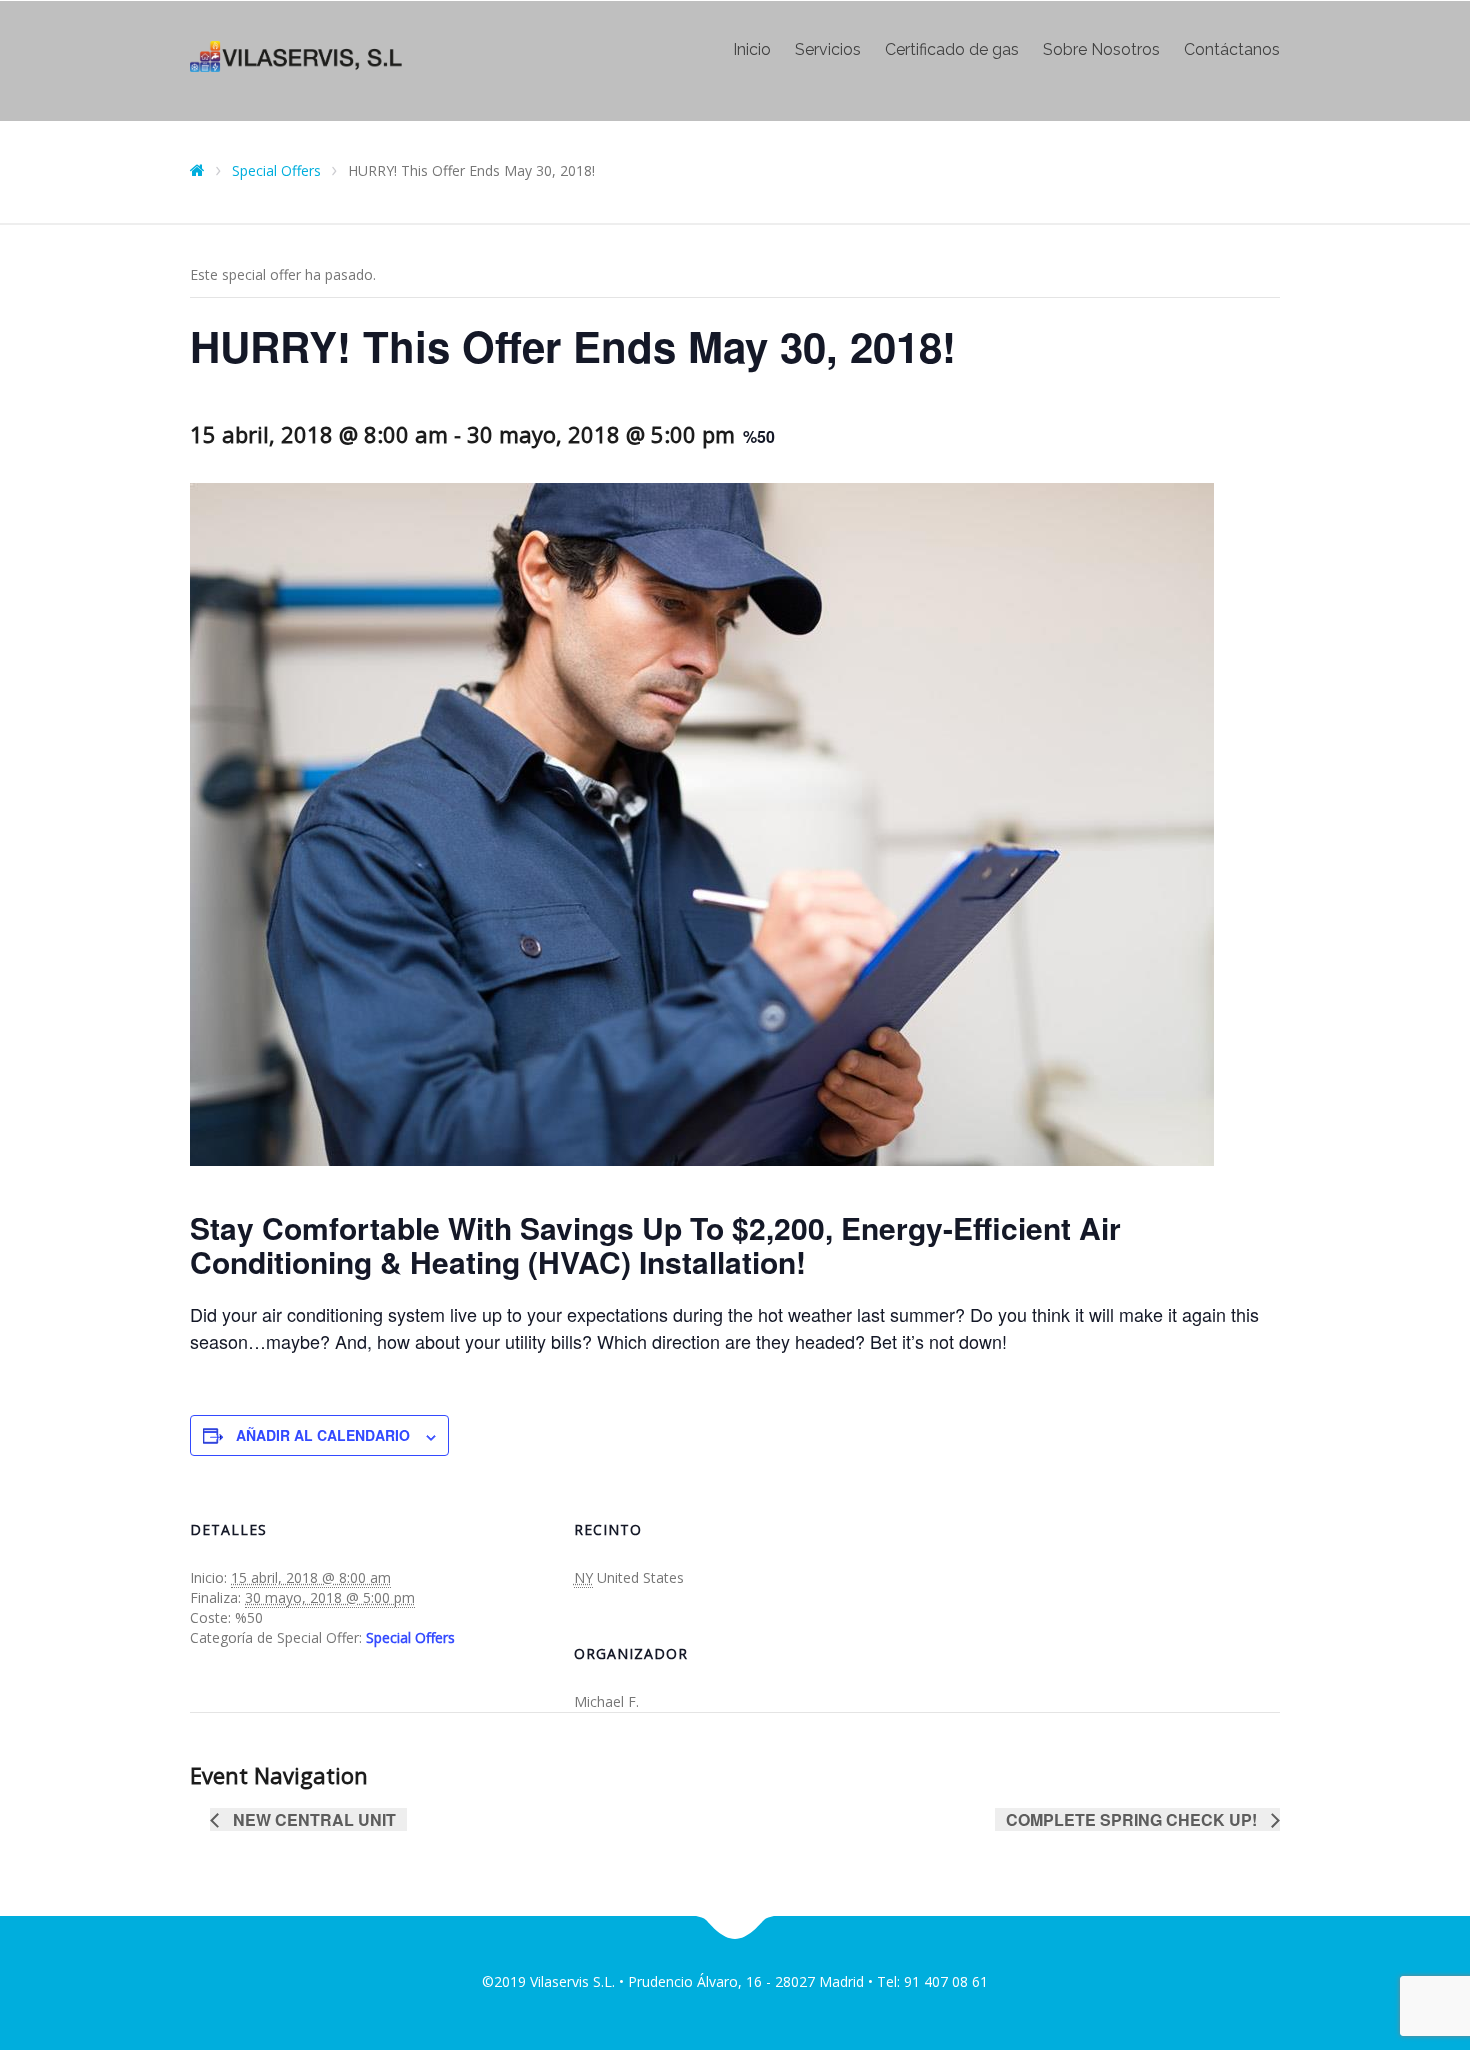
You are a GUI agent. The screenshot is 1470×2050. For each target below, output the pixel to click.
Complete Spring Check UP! (1133, 1819)
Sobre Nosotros (1101, 50)
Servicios (828, 50)
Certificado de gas (952, 50)
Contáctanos (1232, 50)
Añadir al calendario (323, 1435)
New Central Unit (312, 1819)
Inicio (752, 50)
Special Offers (410, 1637)
